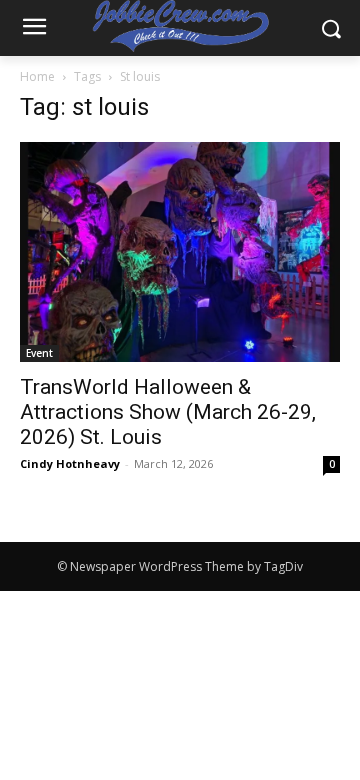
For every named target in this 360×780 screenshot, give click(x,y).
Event (39, 353)
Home (37, 76)
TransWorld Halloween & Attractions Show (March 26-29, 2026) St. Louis (168, 412)
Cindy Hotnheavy (70, 463)
